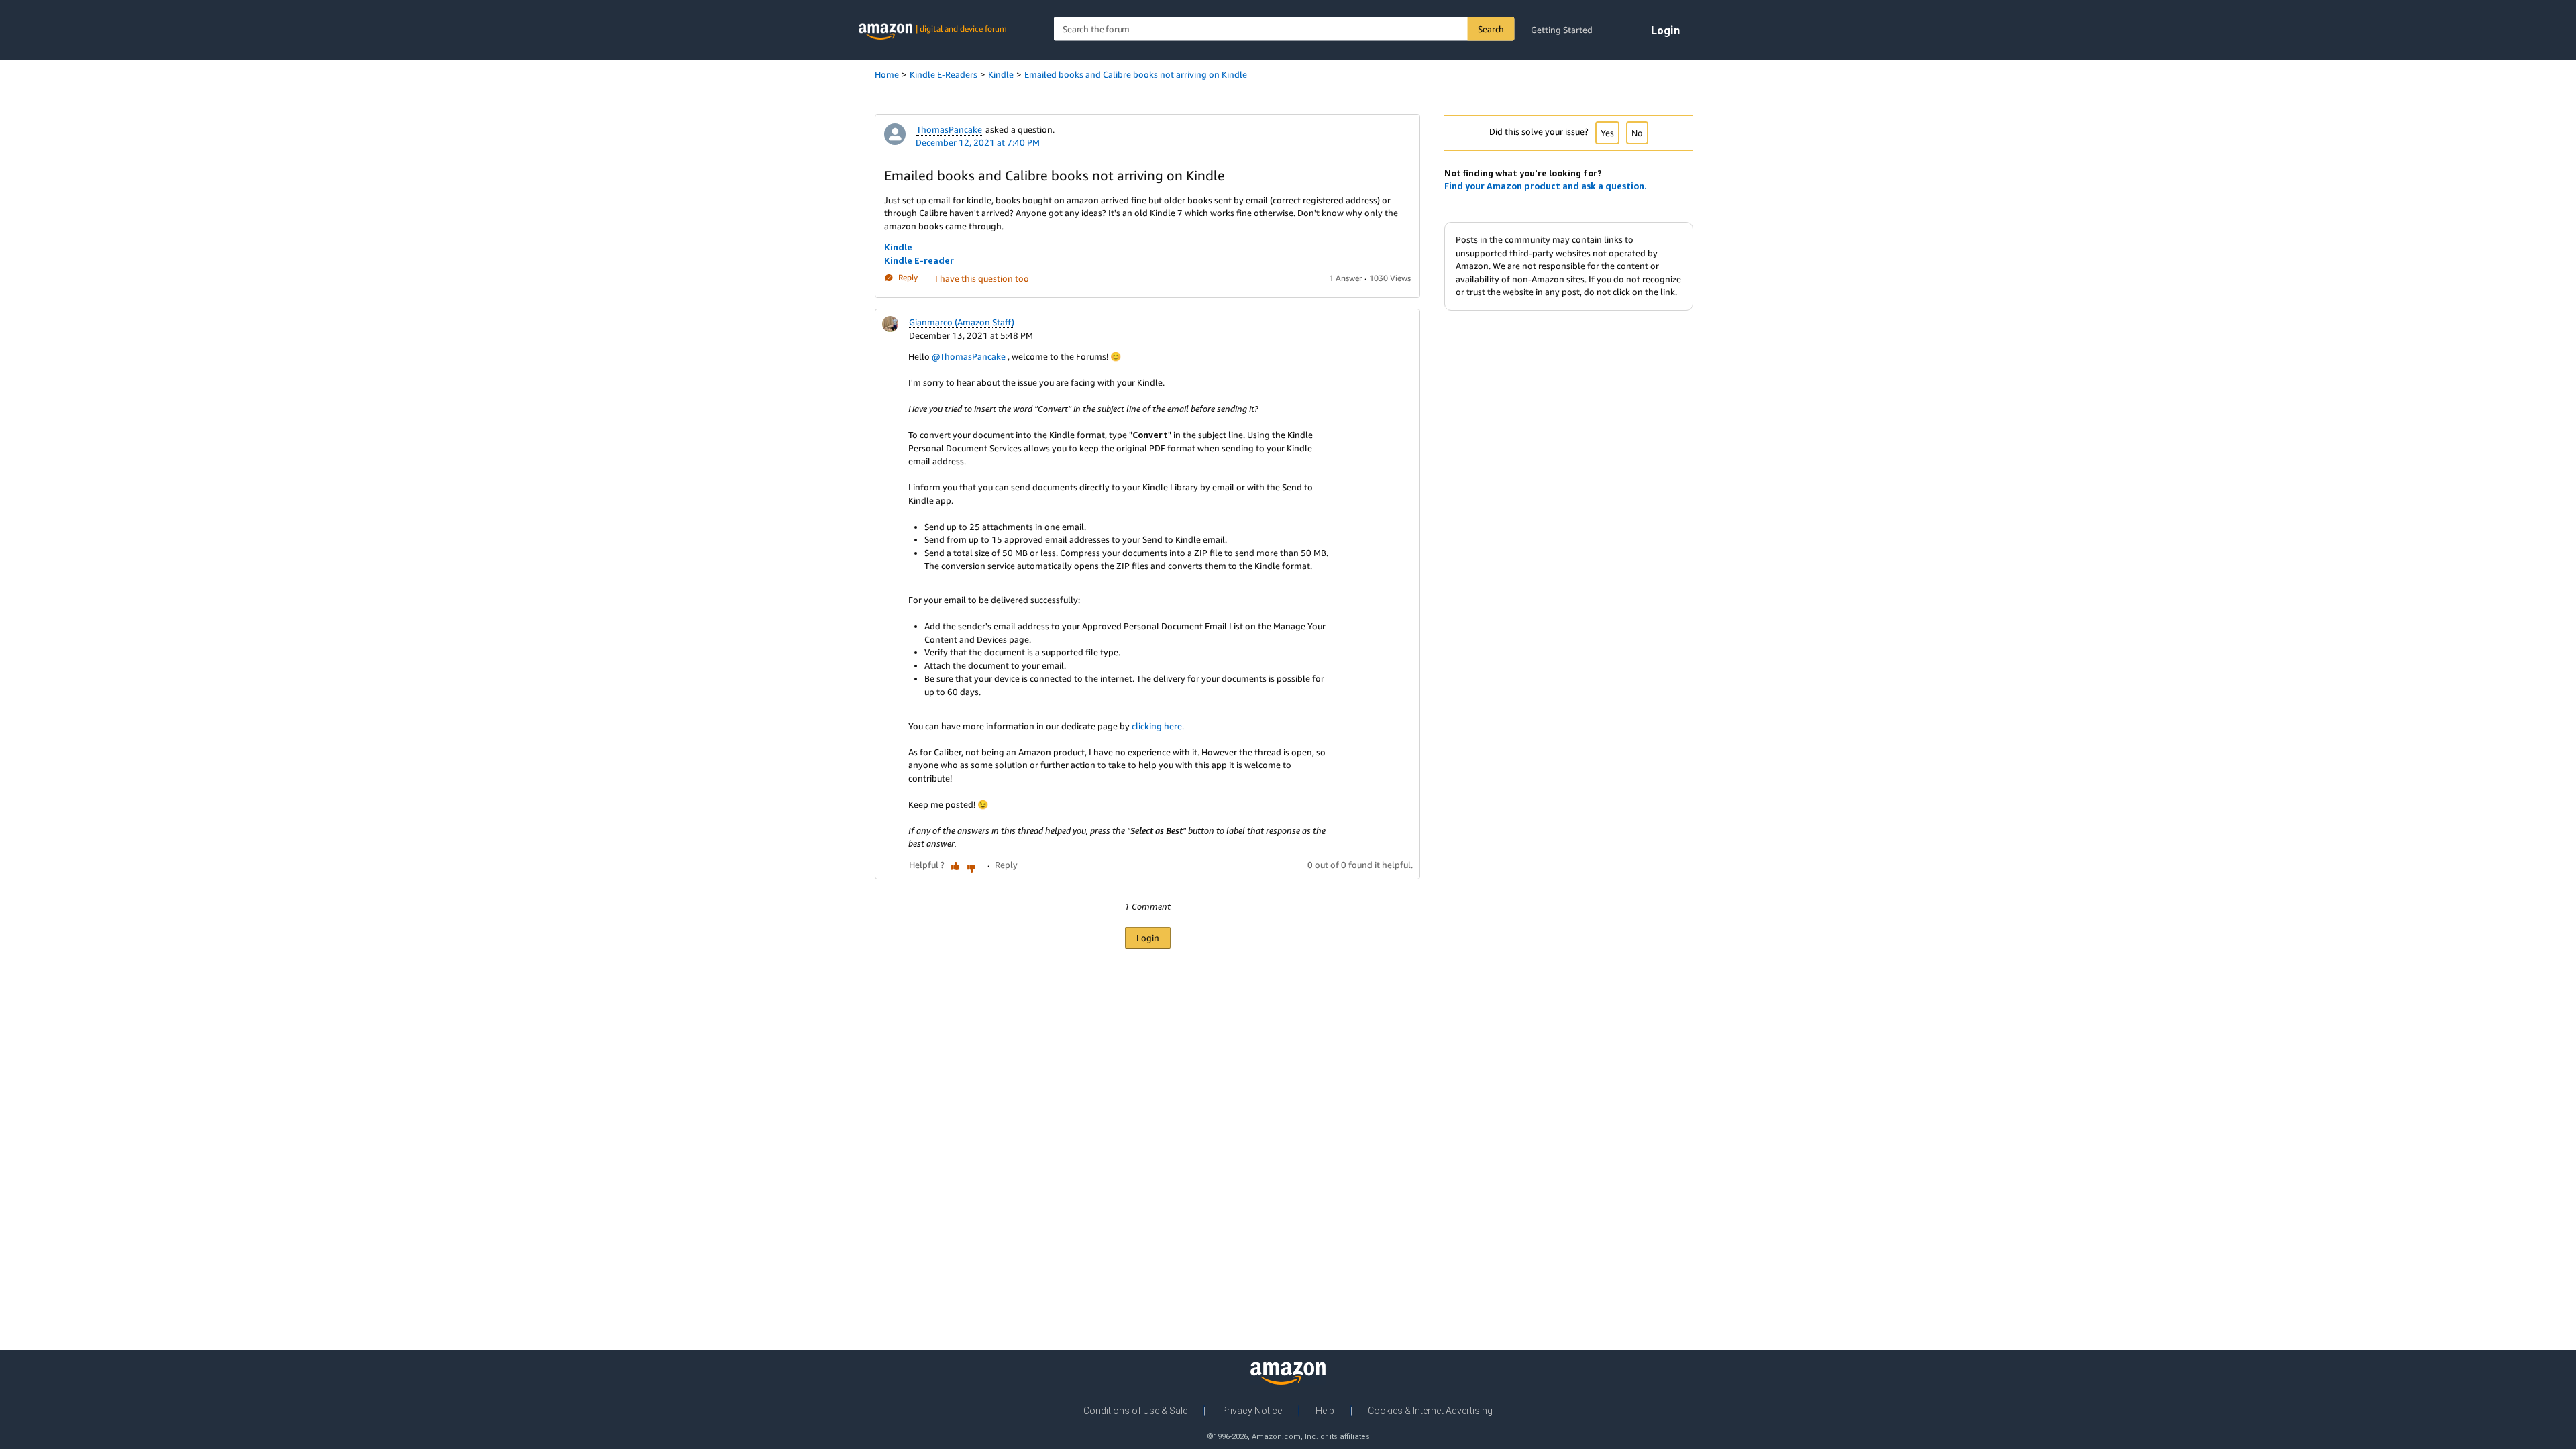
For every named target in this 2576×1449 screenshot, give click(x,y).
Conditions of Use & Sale (1135, 1411)
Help (1325, 1411)
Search (1491, 29)
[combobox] (1284, 29)
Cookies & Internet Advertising (1430, 1411)
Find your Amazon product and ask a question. (1546, 186)
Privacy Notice (1251, 1411)
